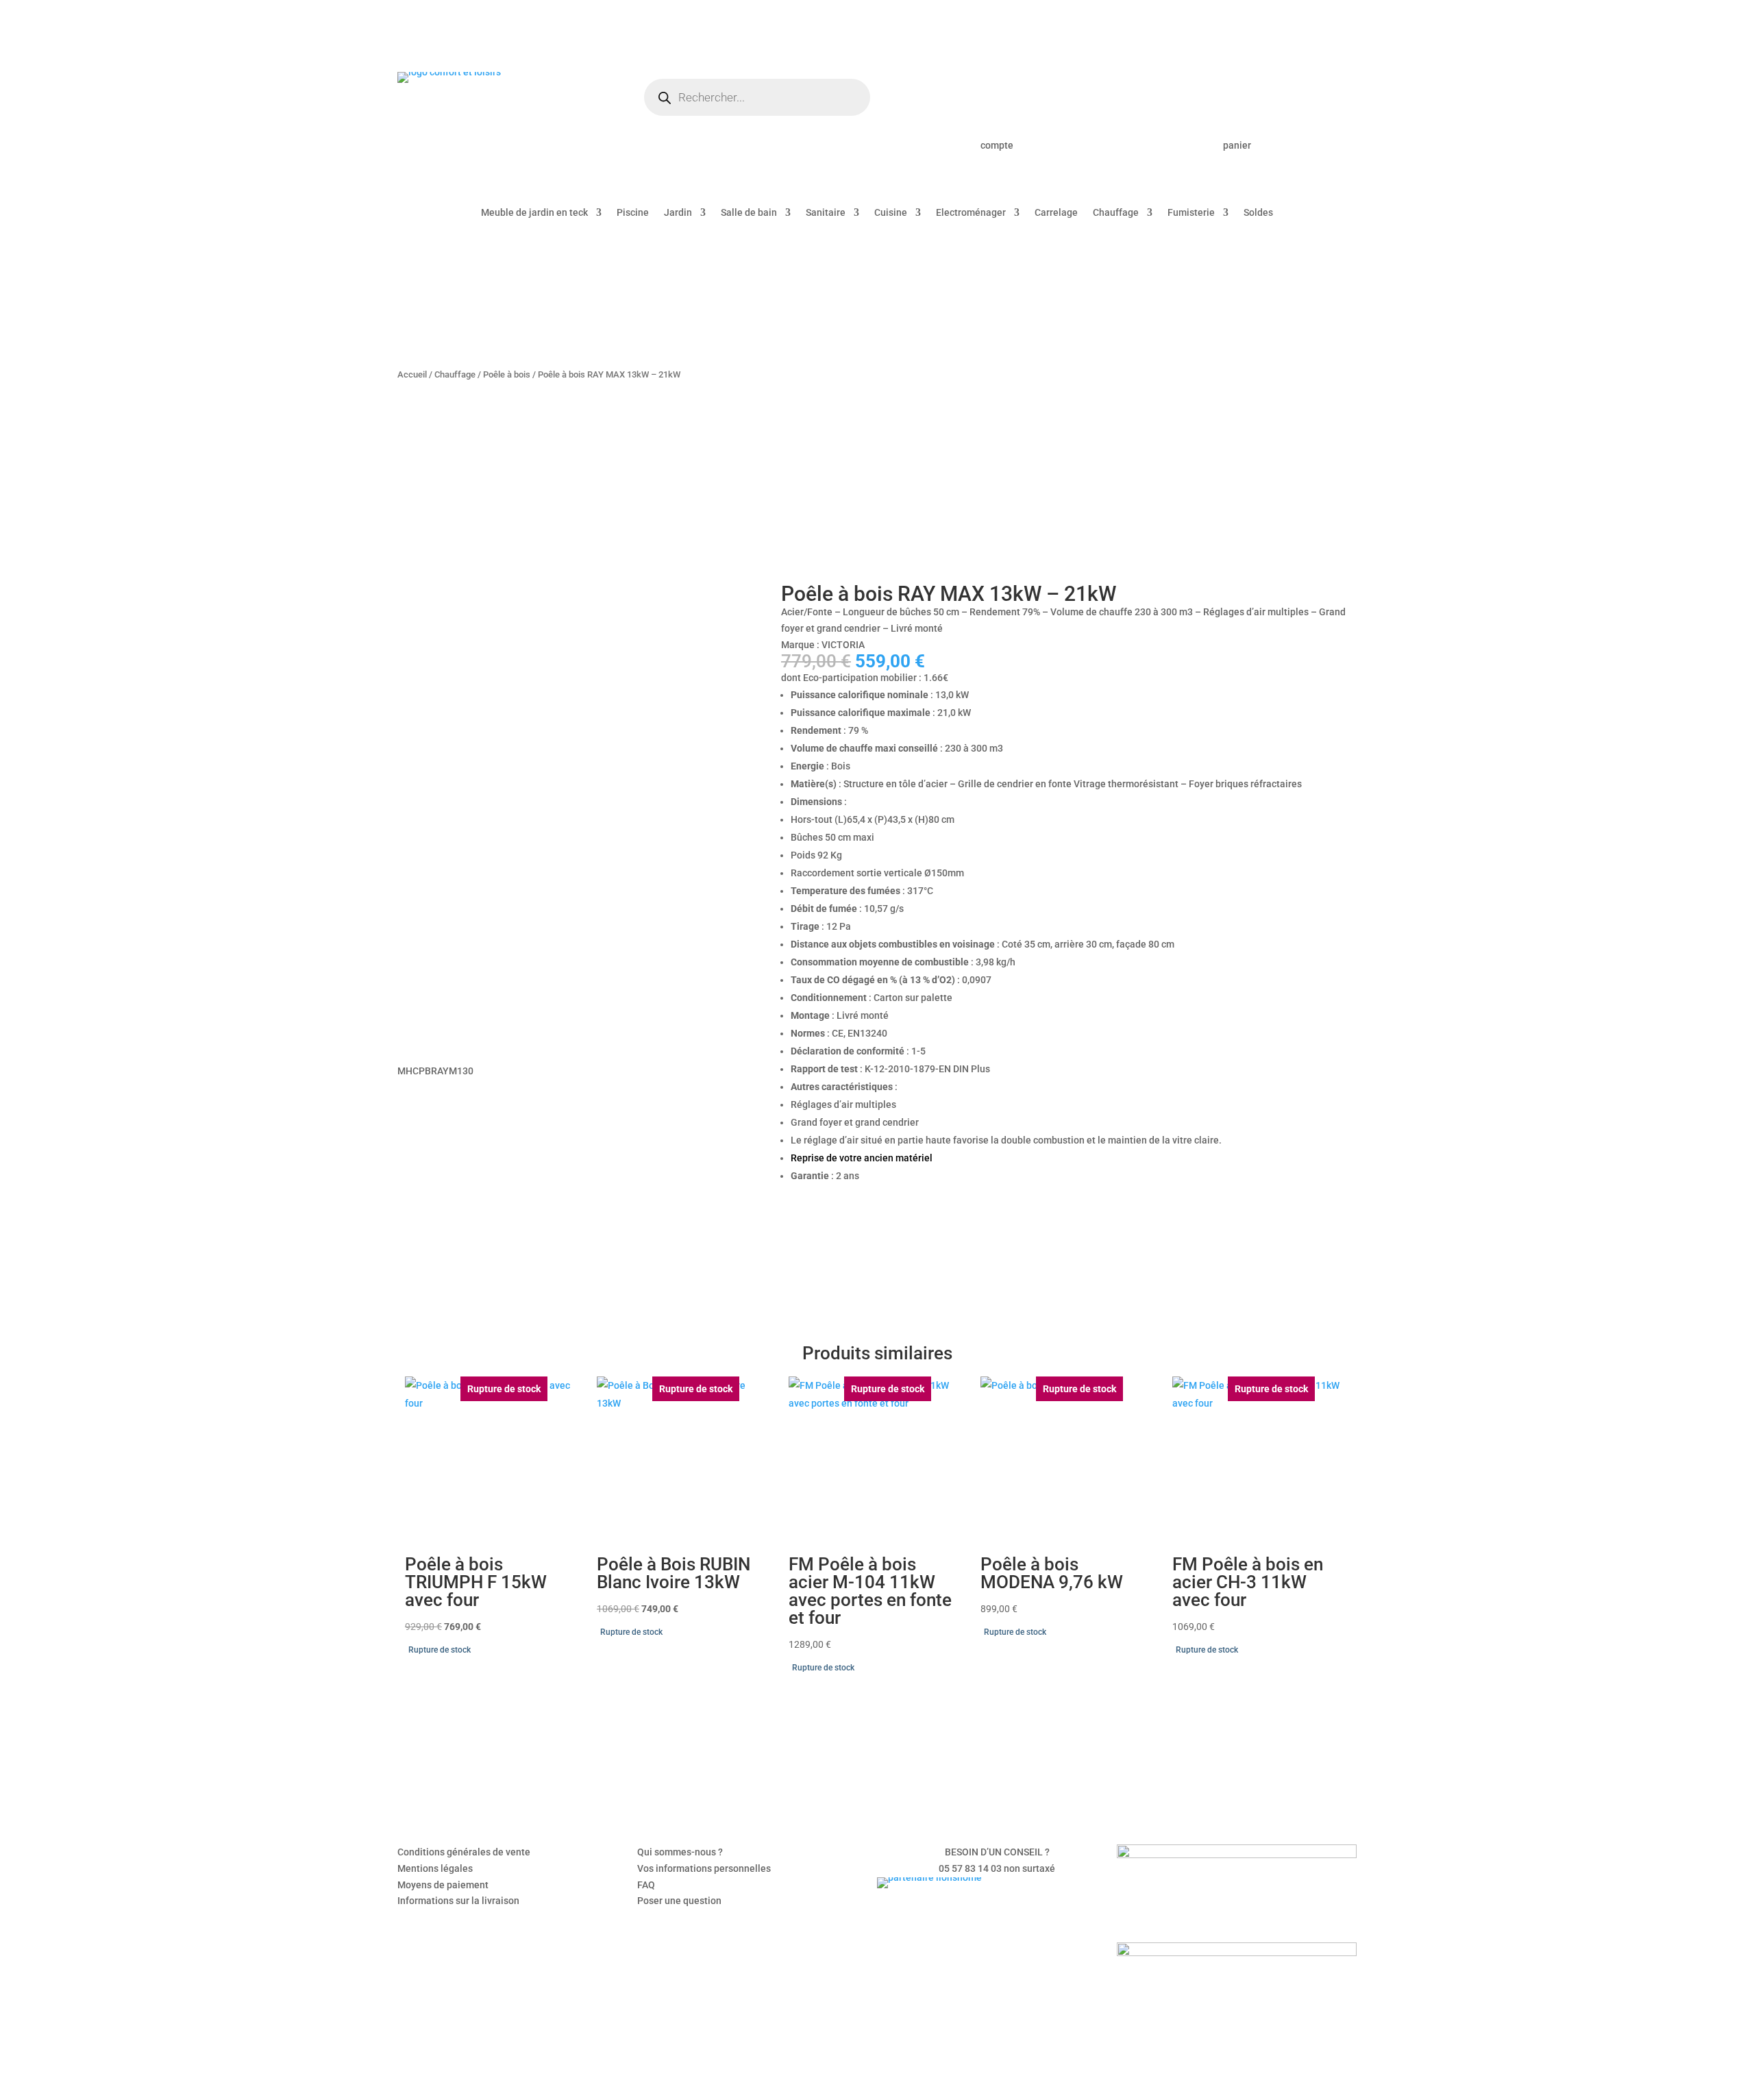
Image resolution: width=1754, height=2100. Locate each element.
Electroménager (971, 213)
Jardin (678, 213)
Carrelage (1056, 213)
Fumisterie (1191, 213)
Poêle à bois (507, 374)
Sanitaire (826, 213)
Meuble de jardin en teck (534, 213)
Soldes (1258, 213)
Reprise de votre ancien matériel (862, 1158)
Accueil (412, 374)
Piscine (633, 213)
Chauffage (1116, 213)
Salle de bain (749, 213)
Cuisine (891, 213)
